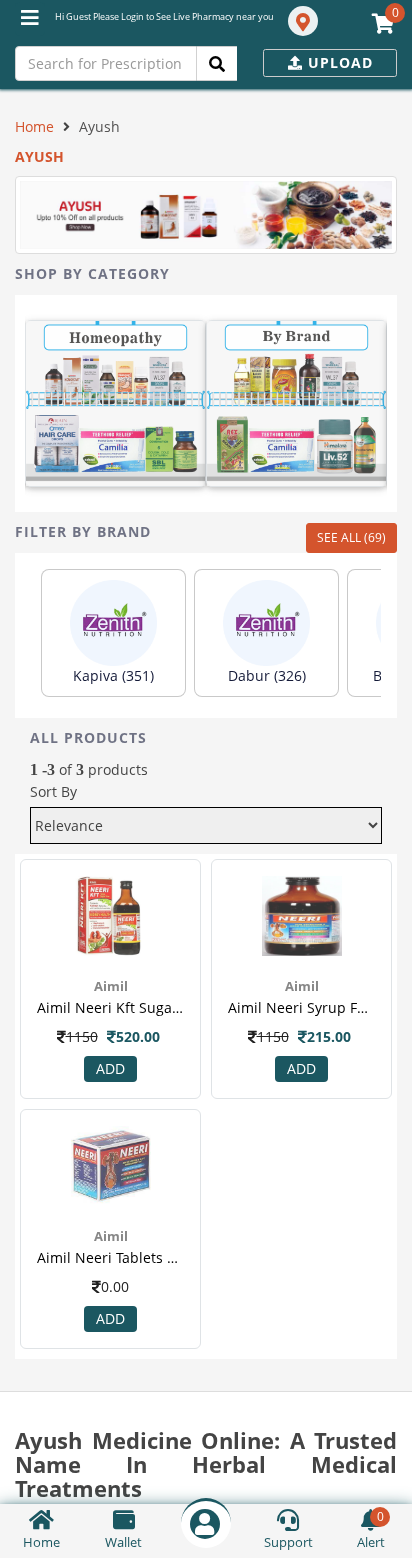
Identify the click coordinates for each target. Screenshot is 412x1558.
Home (34, 126)
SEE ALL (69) (351, 537)
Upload (338, 62)
